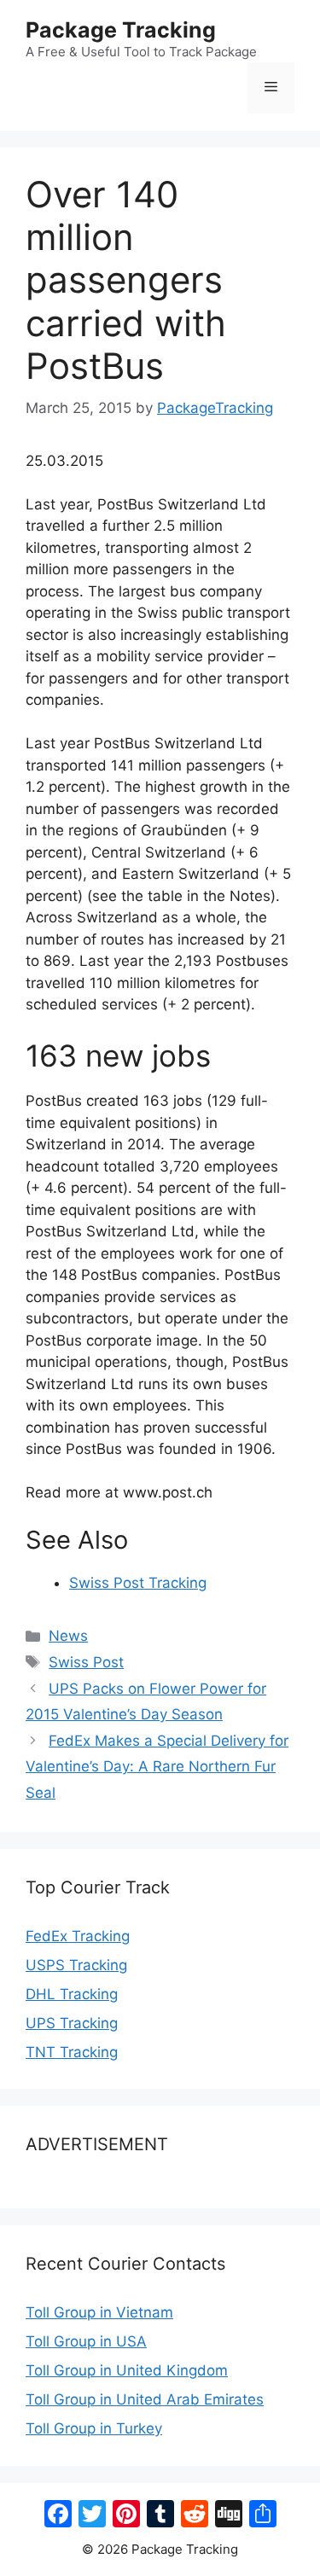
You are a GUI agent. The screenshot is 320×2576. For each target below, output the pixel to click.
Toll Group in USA (86, 2341)
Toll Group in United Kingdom (127, 2370)
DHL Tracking (72, 1994)
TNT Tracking (72, 2052)
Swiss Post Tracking (138, 1583)
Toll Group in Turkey (94, 2428)
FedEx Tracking (78, 1936)
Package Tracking (121, 30)
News (68, 1636)
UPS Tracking (72, 2023)
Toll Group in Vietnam (99, 2312)
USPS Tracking (76, 1965)
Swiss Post (86, 1662)
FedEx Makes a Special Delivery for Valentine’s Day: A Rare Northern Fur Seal (157, 1767)
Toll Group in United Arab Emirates (145, 2399)
